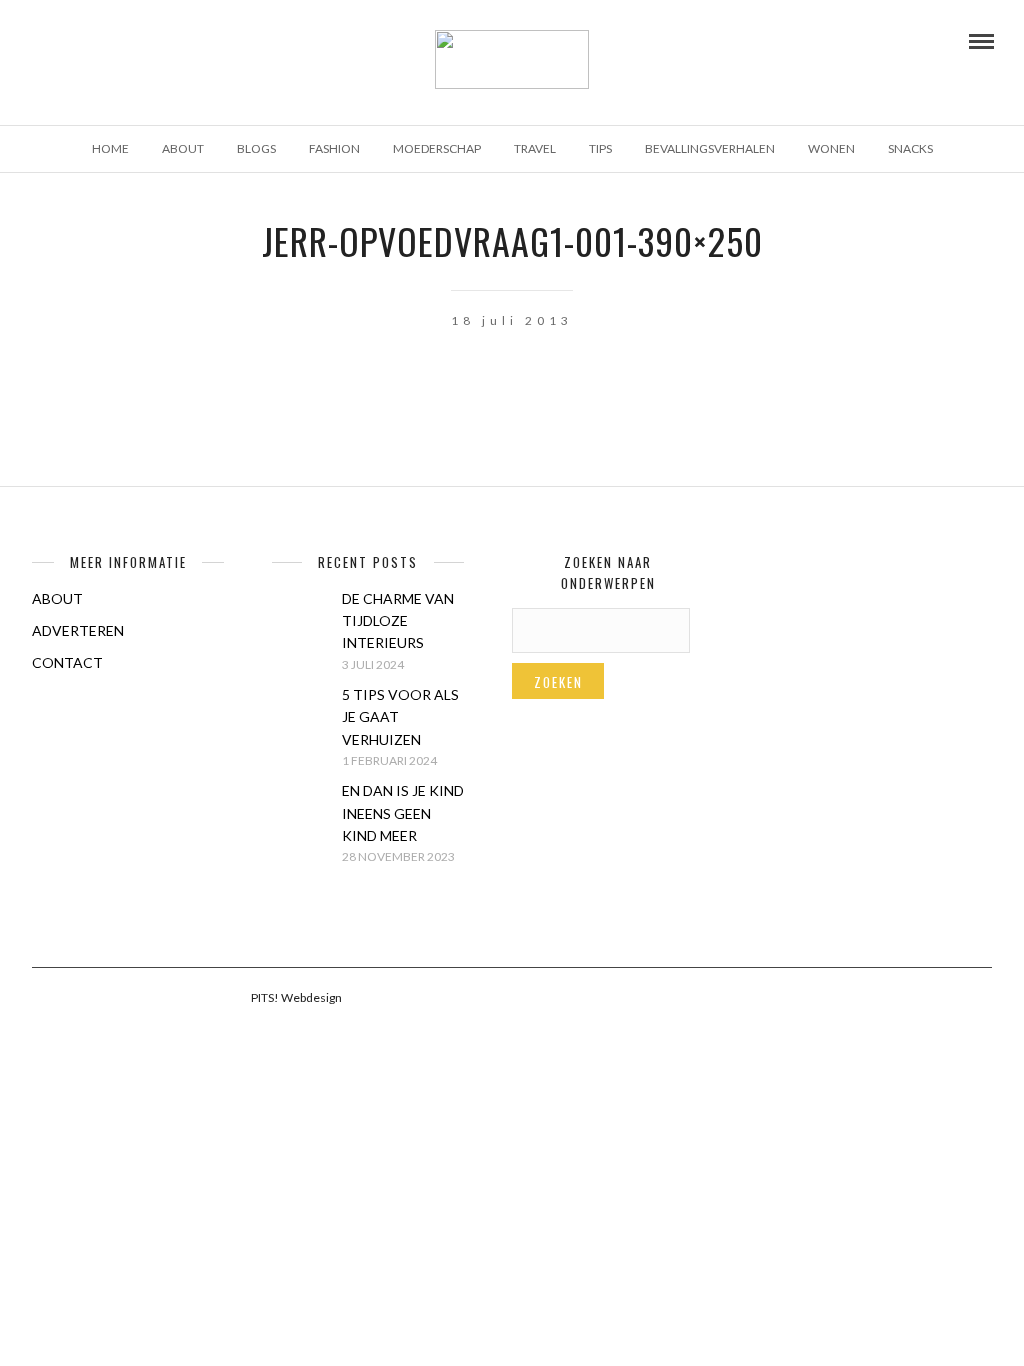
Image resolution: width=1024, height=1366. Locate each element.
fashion (334, 148)
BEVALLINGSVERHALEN (710, 148)
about (183, 148)
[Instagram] (118, 40)
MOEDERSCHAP (437, 148)
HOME (110, 148)
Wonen (831, 148)
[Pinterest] (91, 40)
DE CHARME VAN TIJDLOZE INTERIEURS (398, 621)
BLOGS (256, 148)
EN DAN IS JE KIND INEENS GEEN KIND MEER (403, 813)
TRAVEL (535, 148)
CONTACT (67, 662)
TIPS (600, 148)
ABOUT (57, 598)
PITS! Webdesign (296, 997)
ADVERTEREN (78, 630)
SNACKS (910, 148)
